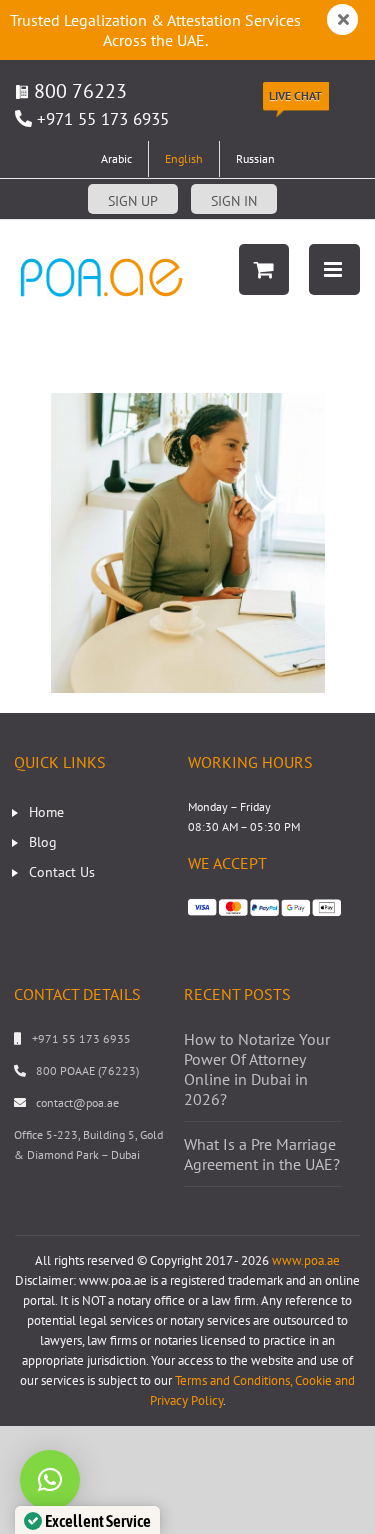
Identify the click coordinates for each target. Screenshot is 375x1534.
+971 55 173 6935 (103, 119)
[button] (50, 1480)
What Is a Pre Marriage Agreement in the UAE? (262, 1154)
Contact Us (62, 872)
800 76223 (78, 91)
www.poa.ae (306, 1260)
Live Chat (295, 95)
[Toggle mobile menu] (334, 269)
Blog (43, 842)
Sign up (133, 201)
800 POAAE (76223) (87, 1070)
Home (46, 812)
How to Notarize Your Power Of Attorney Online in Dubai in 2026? (257, 1069)
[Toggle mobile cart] (264, 269)
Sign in (234, 201)
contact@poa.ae (77, 1102)
